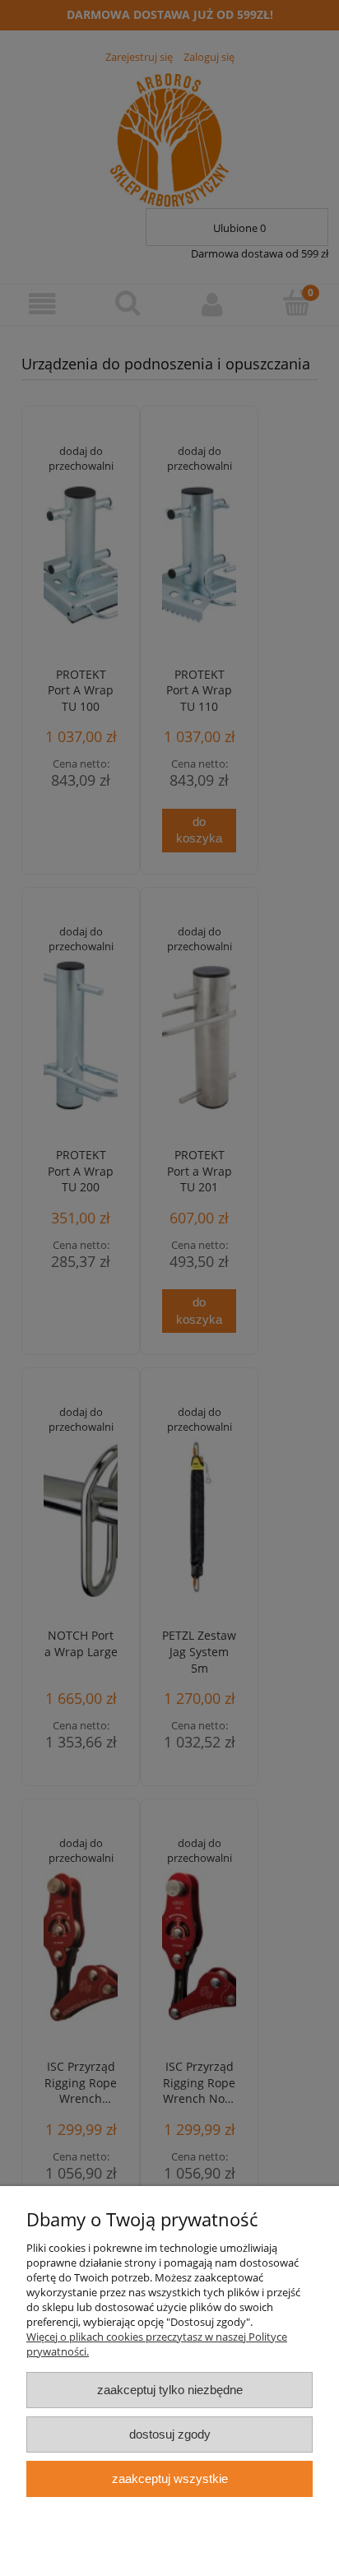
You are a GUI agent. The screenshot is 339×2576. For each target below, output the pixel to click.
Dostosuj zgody (170, 2434)
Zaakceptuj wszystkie (170, 2479)
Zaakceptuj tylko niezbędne (170, 2390)
